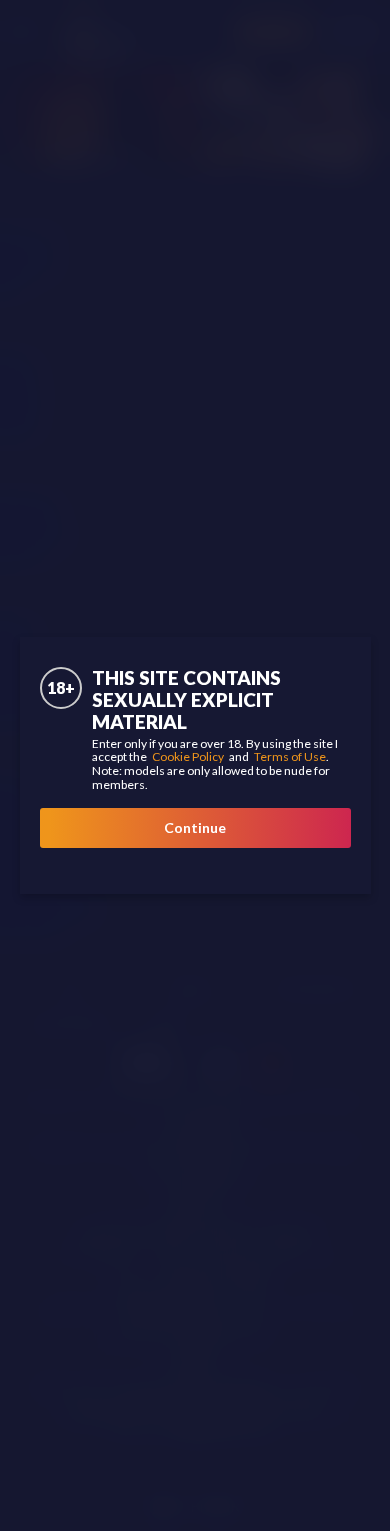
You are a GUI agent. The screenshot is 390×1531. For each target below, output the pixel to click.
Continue (195, 827)
